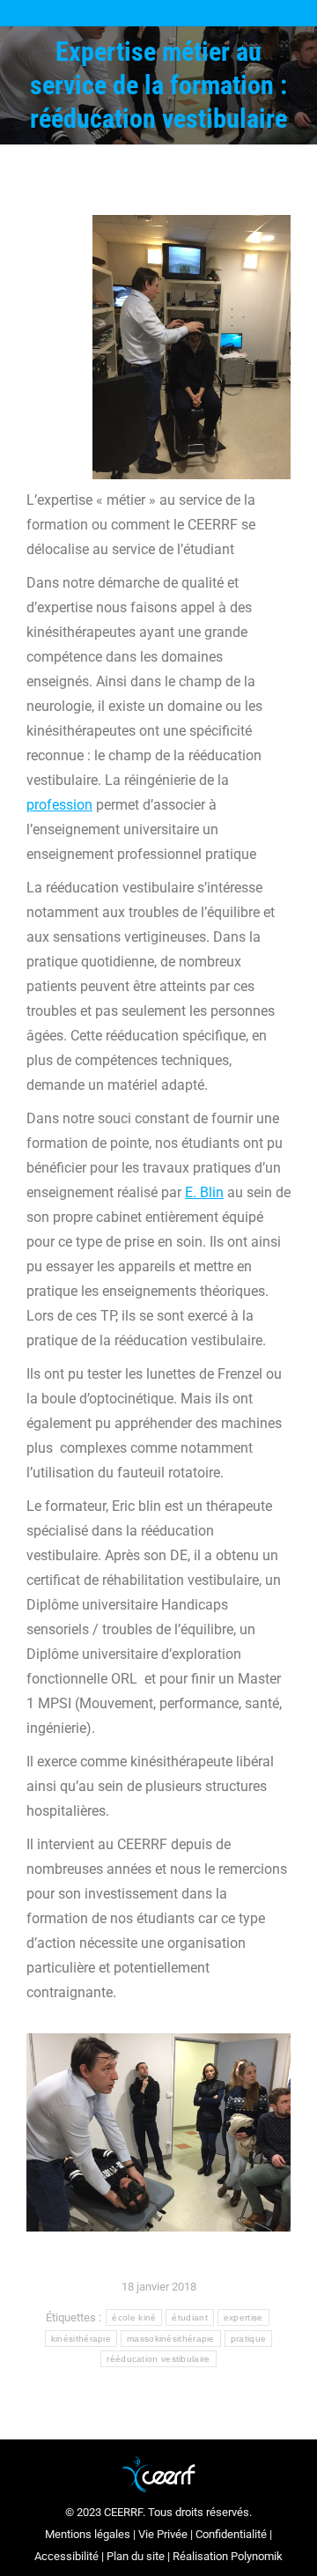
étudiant (189, 2317)
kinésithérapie (81, 2339)
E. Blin (204, 1192)
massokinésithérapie (171, 2339)
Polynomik (257, 2556)
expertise (243, 2317)
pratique (248, 2339)
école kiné (134, 2317)
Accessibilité (66, 2556)
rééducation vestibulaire (158, 2359)
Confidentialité (231, 2534)
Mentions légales (88, 2534)
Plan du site (136, 2556)
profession (59, 805)
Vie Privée (163, 2534)
